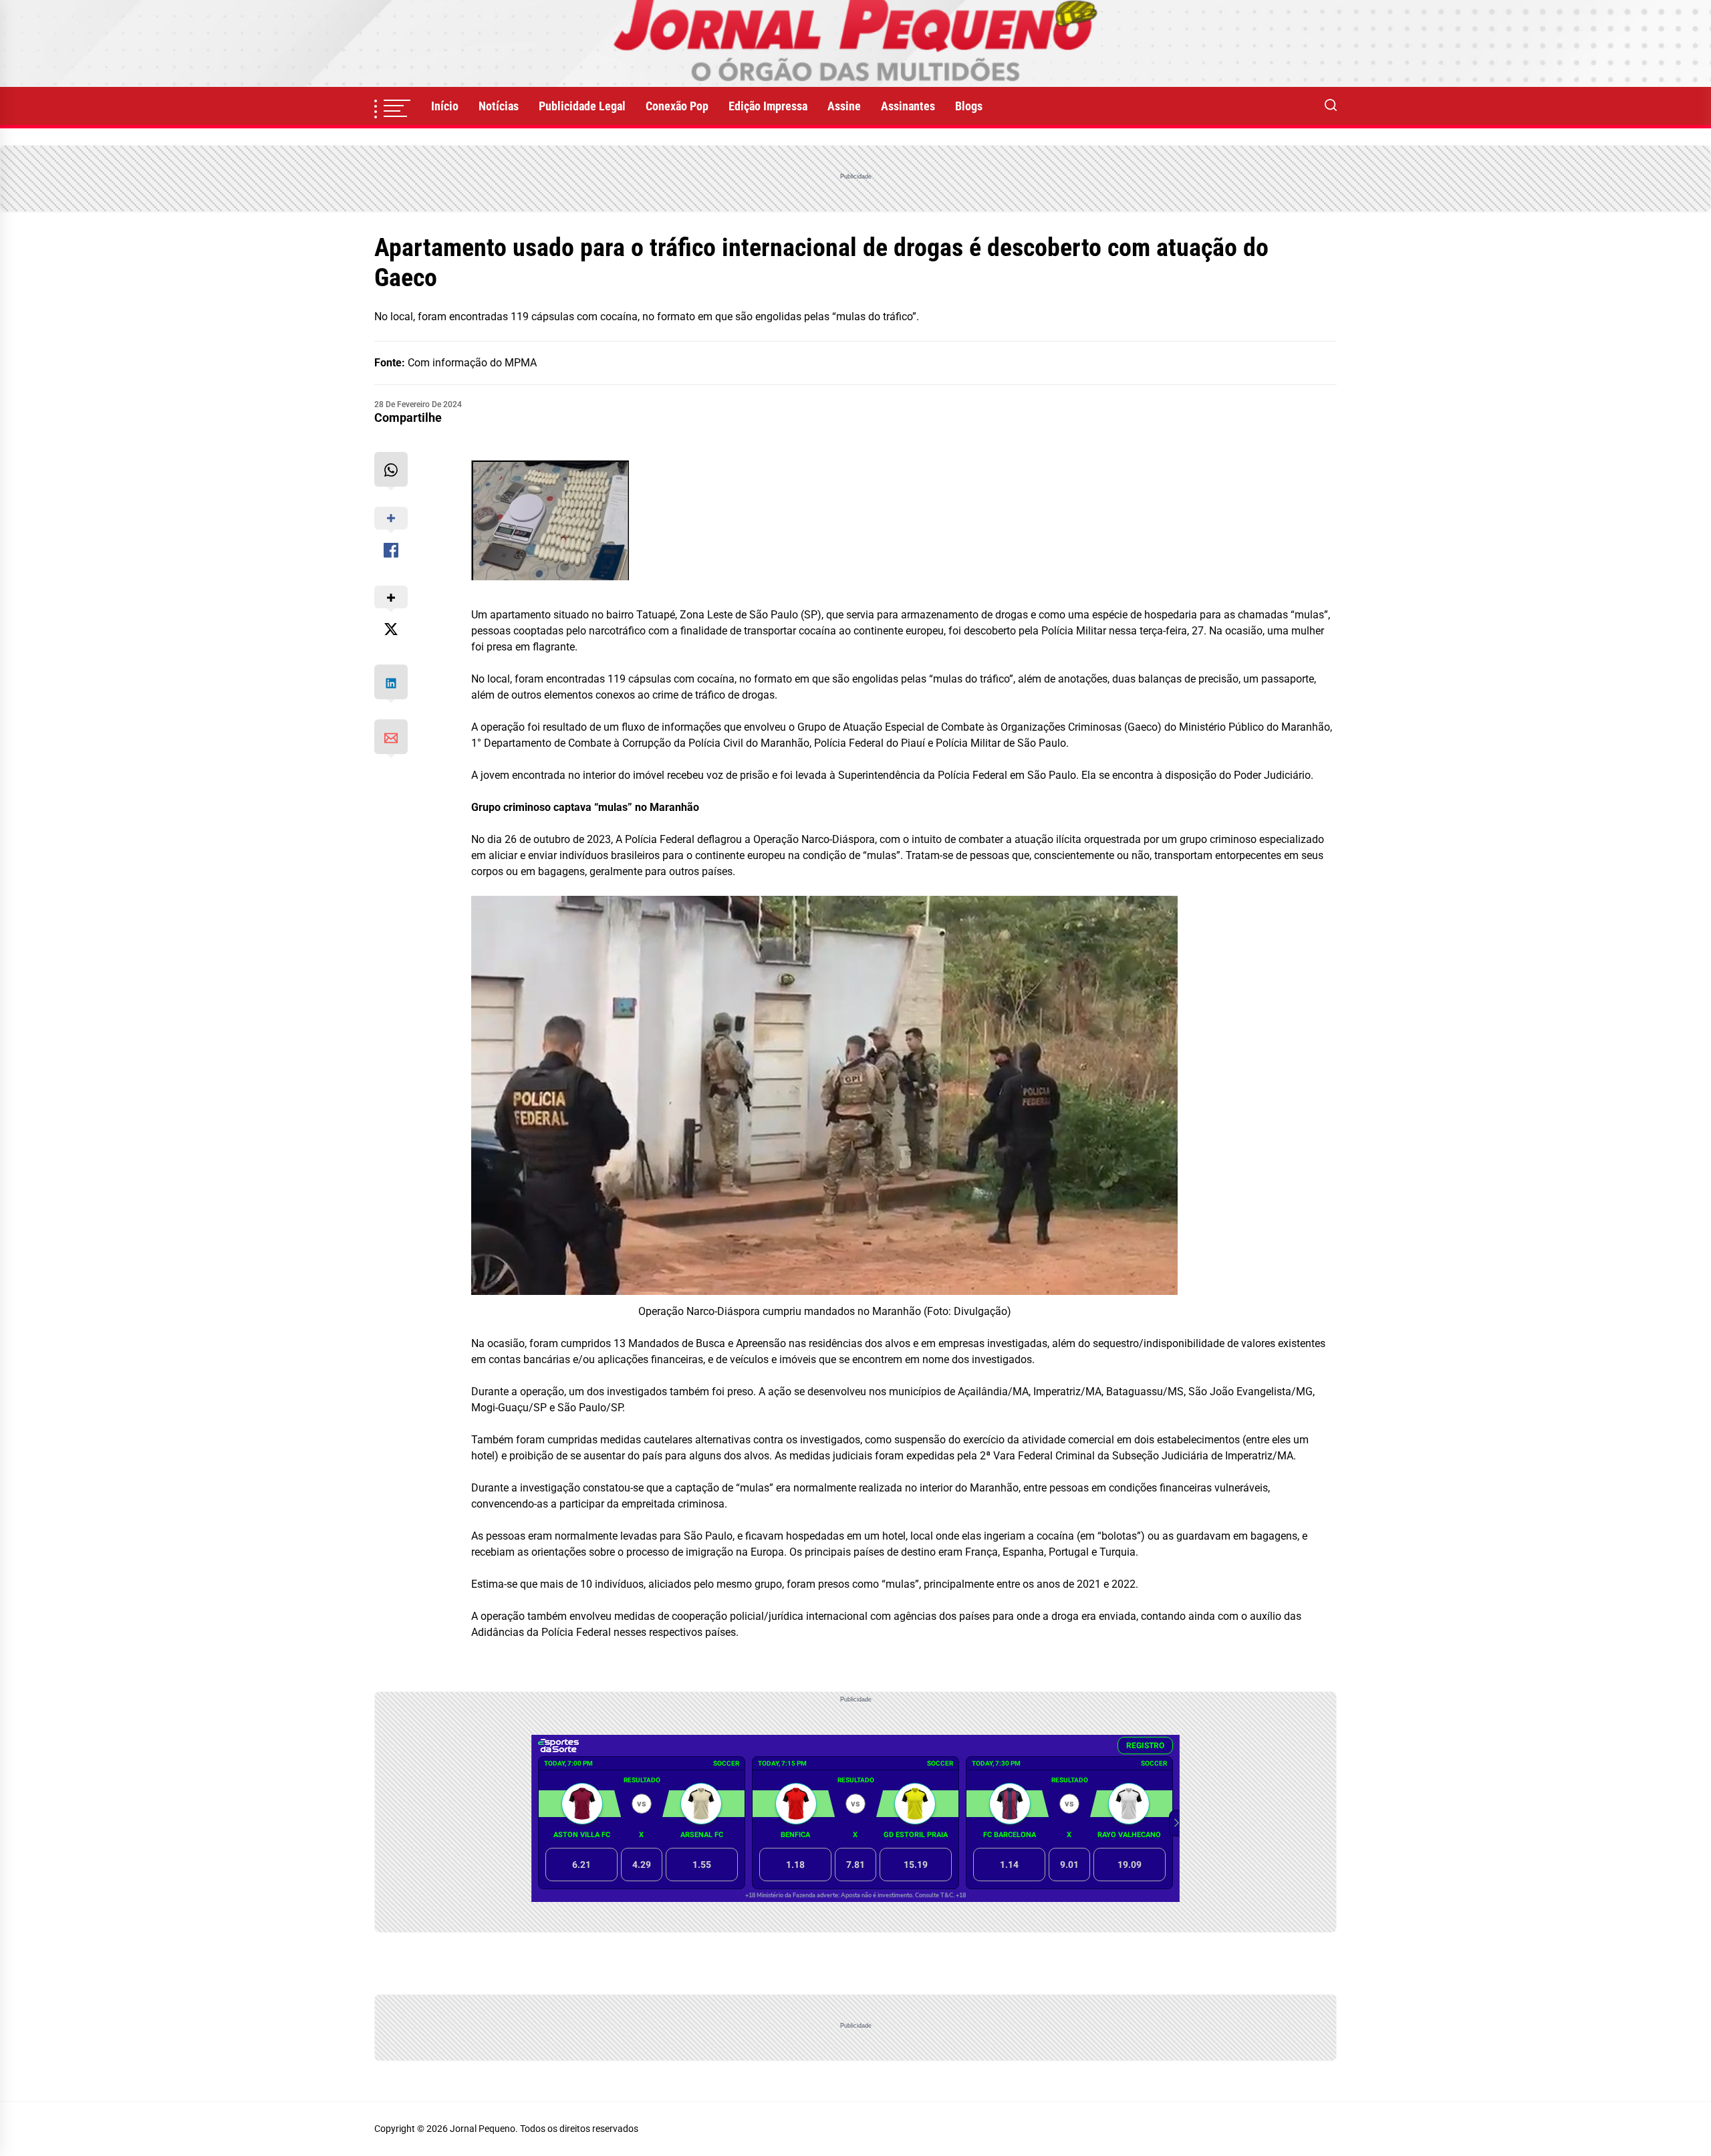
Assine (844, 106)
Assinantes (908, 106)
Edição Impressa (768, 106)
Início (445, 106)
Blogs (969, 106)
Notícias (499, 106)
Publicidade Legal (582, 106)
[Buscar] (1331, 106)
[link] (855, 43)
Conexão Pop (677, 106)
